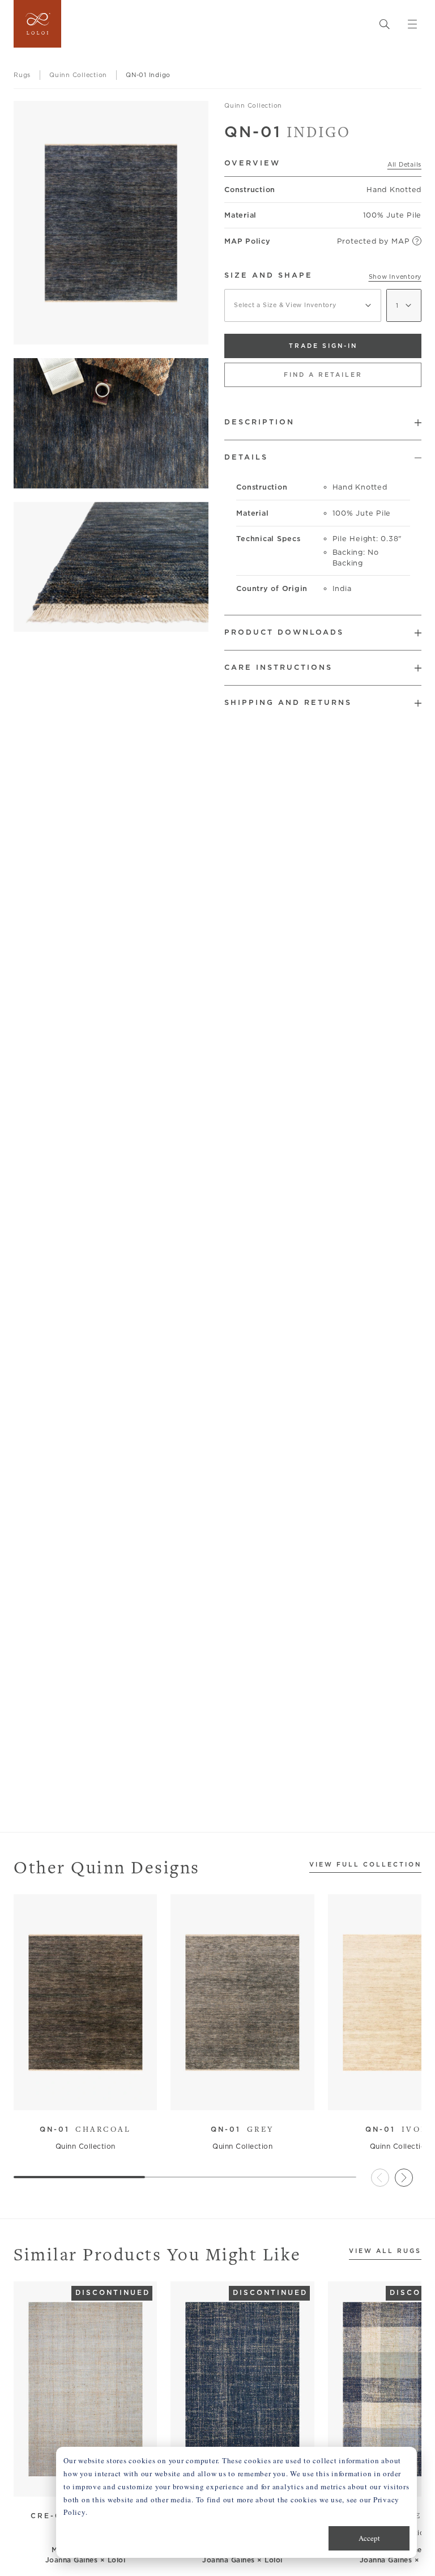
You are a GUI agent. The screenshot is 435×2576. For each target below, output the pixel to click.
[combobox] (303, 305)
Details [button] (246, 457)
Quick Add (80, 2093)
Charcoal (86, 2129)
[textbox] (303, 305)
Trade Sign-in (323, 346)
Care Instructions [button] (278, 667)
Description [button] (259, 422)
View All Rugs (385, 2251)
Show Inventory (395, 277)
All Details (404, 164)
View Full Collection (365, 1865)
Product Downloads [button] (284, 632)
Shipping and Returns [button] (288, 702)
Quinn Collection (253, 105)
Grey (242, 2129)
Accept (369, 2538)
